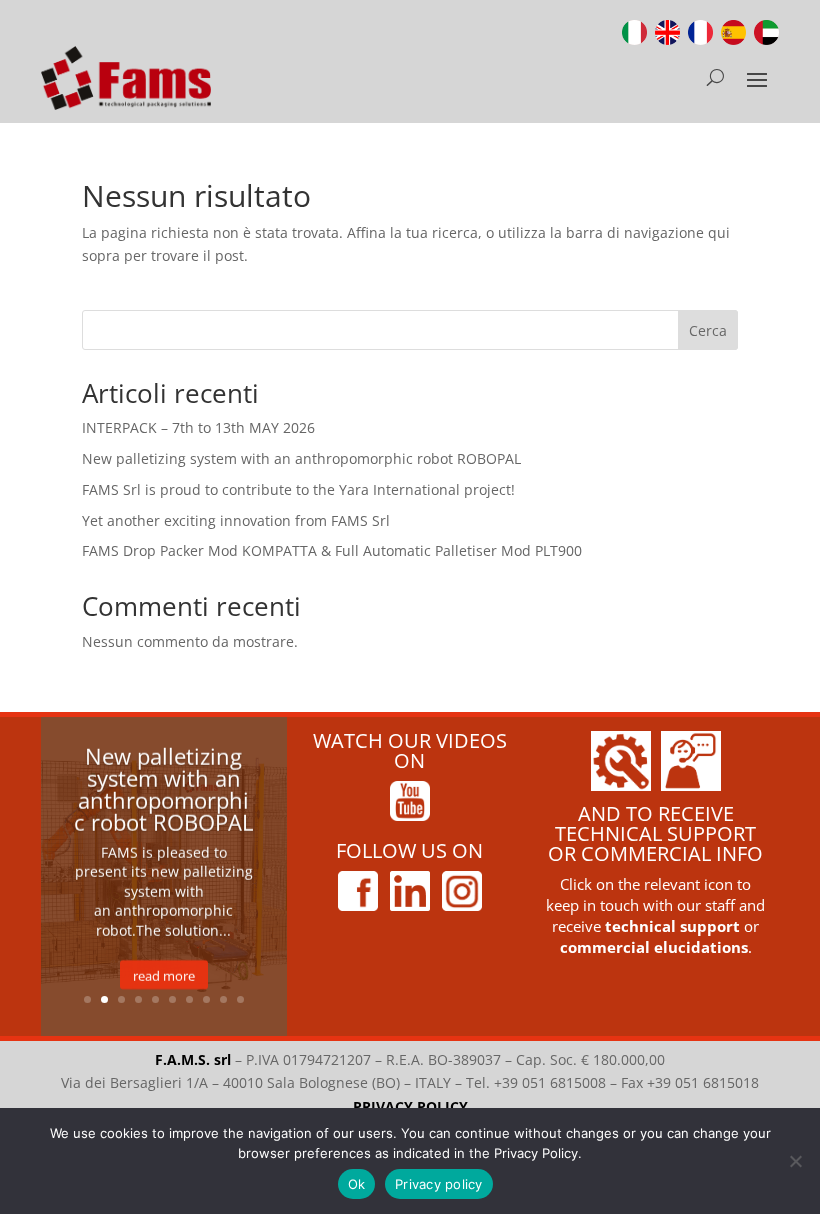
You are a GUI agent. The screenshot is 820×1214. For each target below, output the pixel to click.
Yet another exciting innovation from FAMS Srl (236, 520)
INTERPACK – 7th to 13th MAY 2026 (198, 427)
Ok (357, 1184)
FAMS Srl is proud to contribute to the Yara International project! (298, 489)
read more (164, 975)
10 (240, 999)
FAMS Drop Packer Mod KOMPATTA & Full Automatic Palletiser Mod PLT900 (332, 550)
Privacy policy (439, 1184)
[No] (795, 1161)
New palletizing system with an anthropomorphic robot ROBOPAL (301, 458)
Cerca (708, 330)
